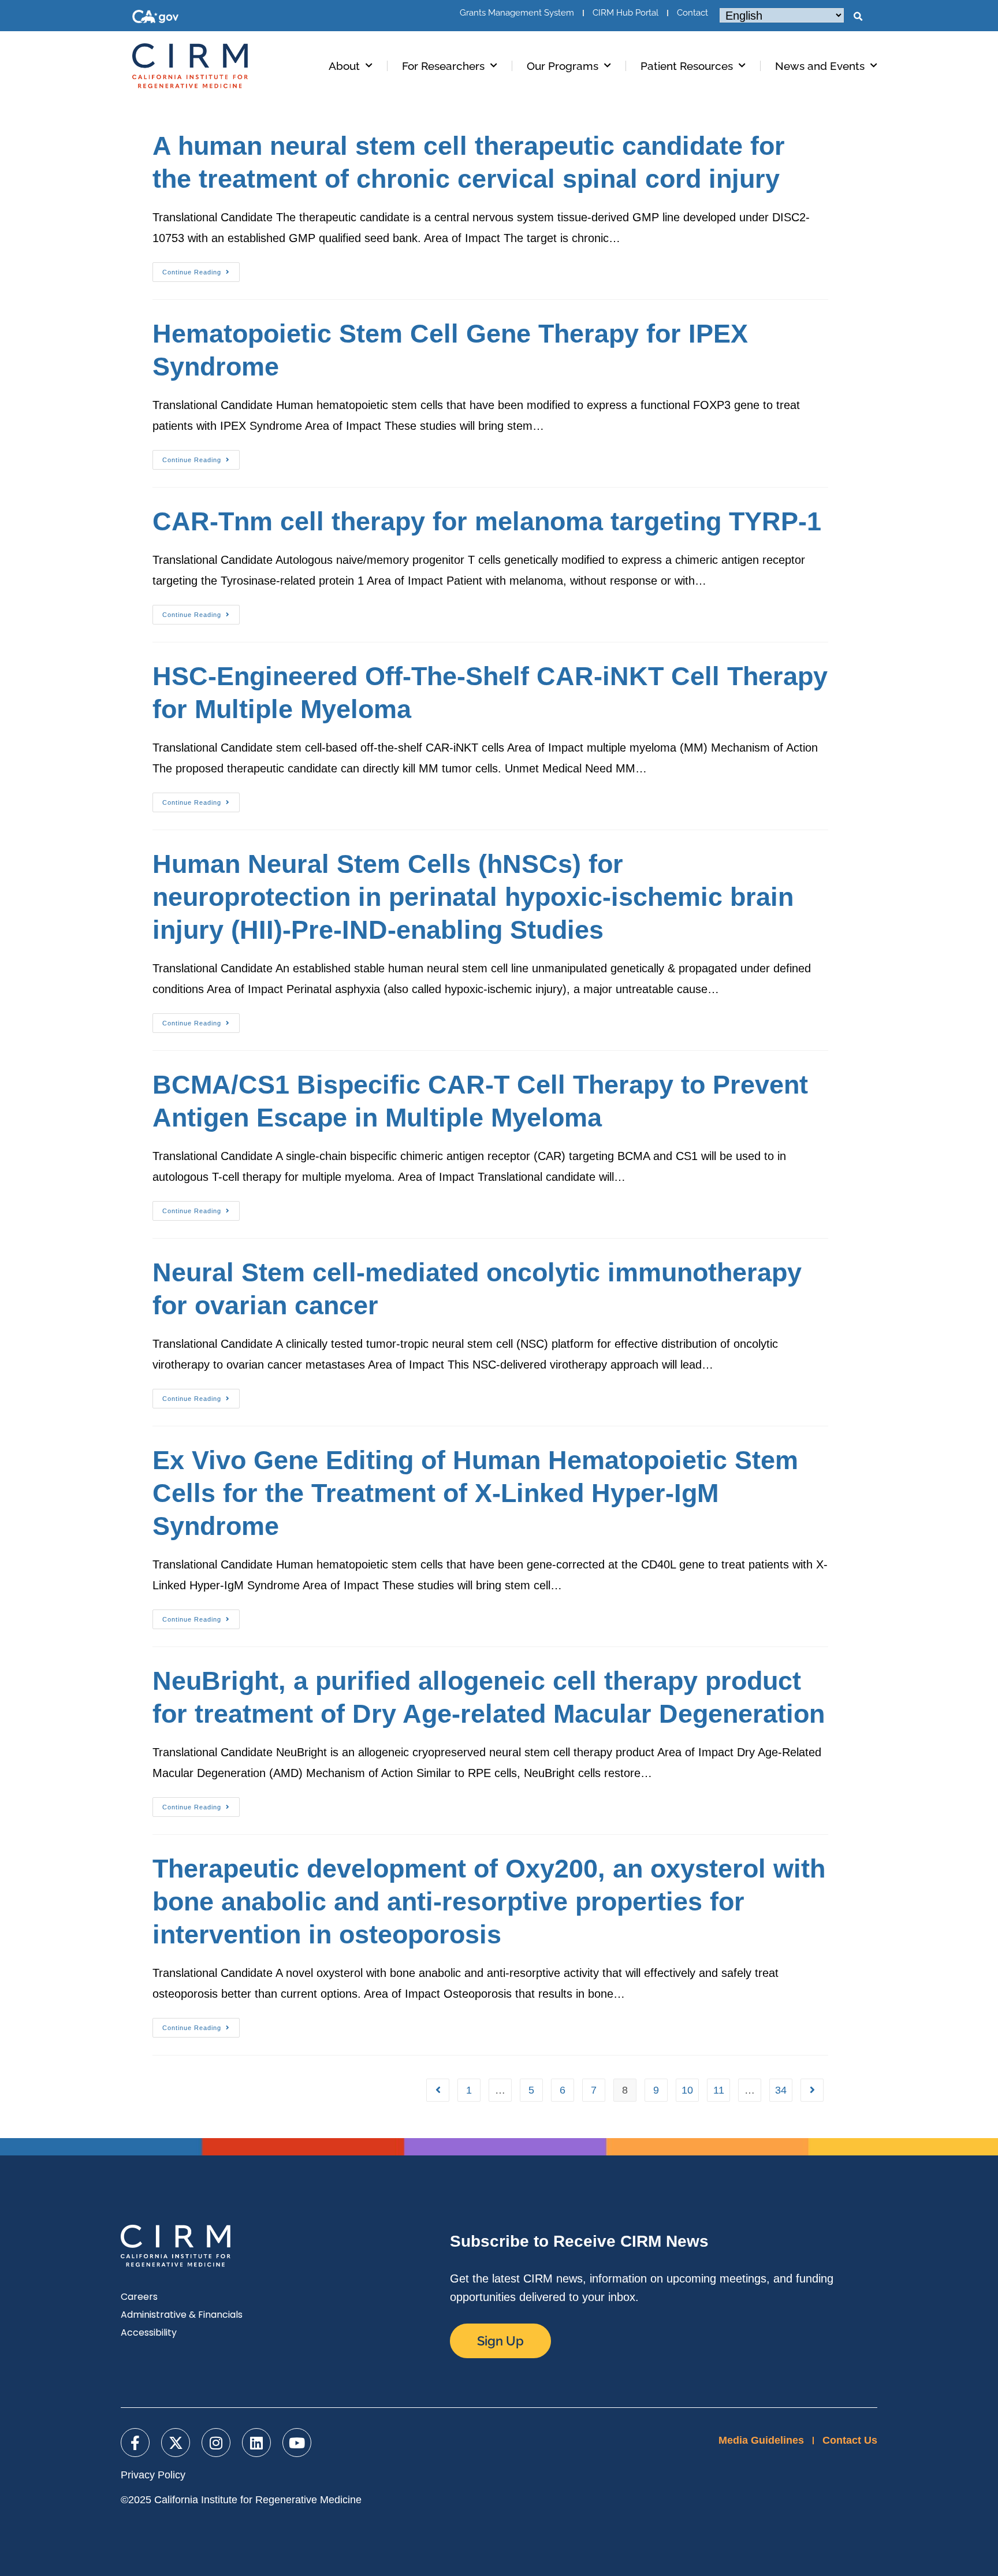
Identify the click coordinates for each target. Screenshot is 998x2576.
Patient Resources (687, 66)
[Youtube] (297, 2443)
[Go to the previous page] (438, 2090)
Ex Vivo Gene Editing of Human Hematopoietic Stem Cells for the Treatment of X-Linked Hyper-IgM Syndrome (475, 1493)
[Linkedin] (256, 2443)
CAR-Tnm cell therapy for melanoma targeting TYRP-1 (487, 521)
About (344, 66)
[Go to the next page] (812, 2090)
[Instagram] (216, 2443)
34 (781, 2090)
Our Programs (563, 66)
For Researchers (443, 66)
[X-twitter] (176, 2443)
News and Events (820, 66)
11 (719, 2090)
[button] (858, 17)
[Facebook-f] (135, 2443)
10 (687, 2090)
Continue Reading (201, 269)
